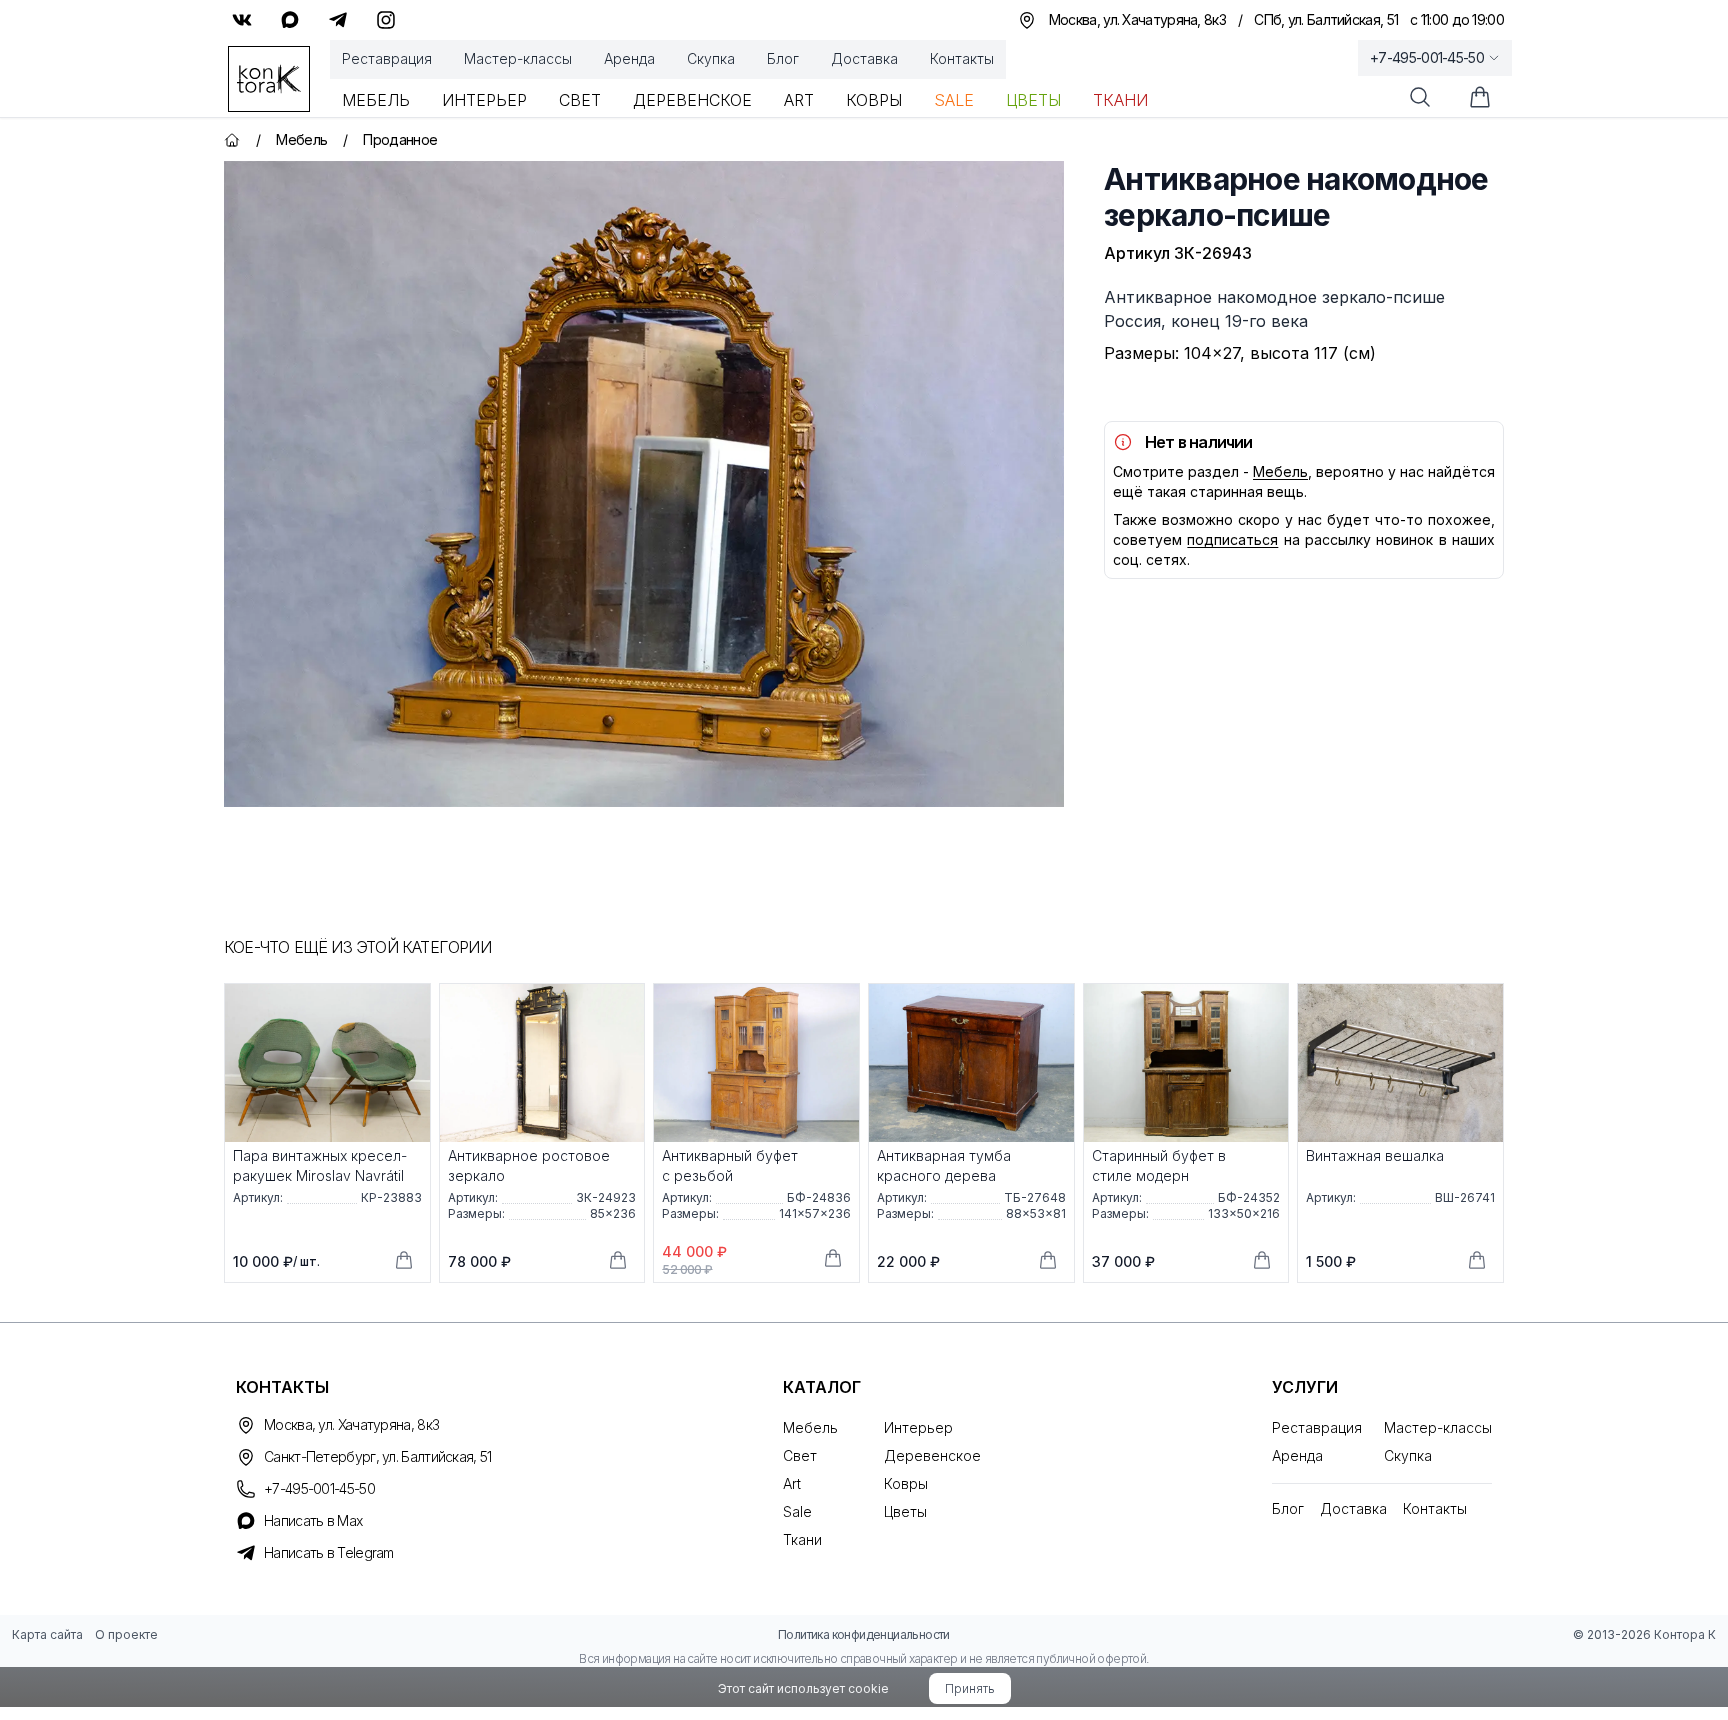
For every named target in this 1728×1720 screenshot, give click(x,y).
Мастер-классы (518, 58)
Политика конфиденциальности (864, 1634)
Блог (783, 58)
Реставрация (387, 58)
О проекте (126, 1634)
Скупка (711, 58)
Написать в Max (313, 1520)
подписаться (1232, 539)
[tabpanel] (644, 484)
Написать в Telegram (329, 1552)
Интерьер (484, 100)
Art (799, 100)
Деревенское (692, 100)
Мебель (376, 100)
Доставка (864, 58)
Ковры (874, 100)
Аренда (629, 58)
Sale (954, 100)
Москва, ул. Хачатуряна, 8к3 (351, 1424)
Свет (580, 100)
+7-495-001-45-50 (1427, 57)
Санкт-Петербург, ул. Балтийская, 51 (378, 1456)
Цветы (1033, 100)
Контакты (962, 58)
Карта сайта (47, 1634)
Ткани (1120, 100)
